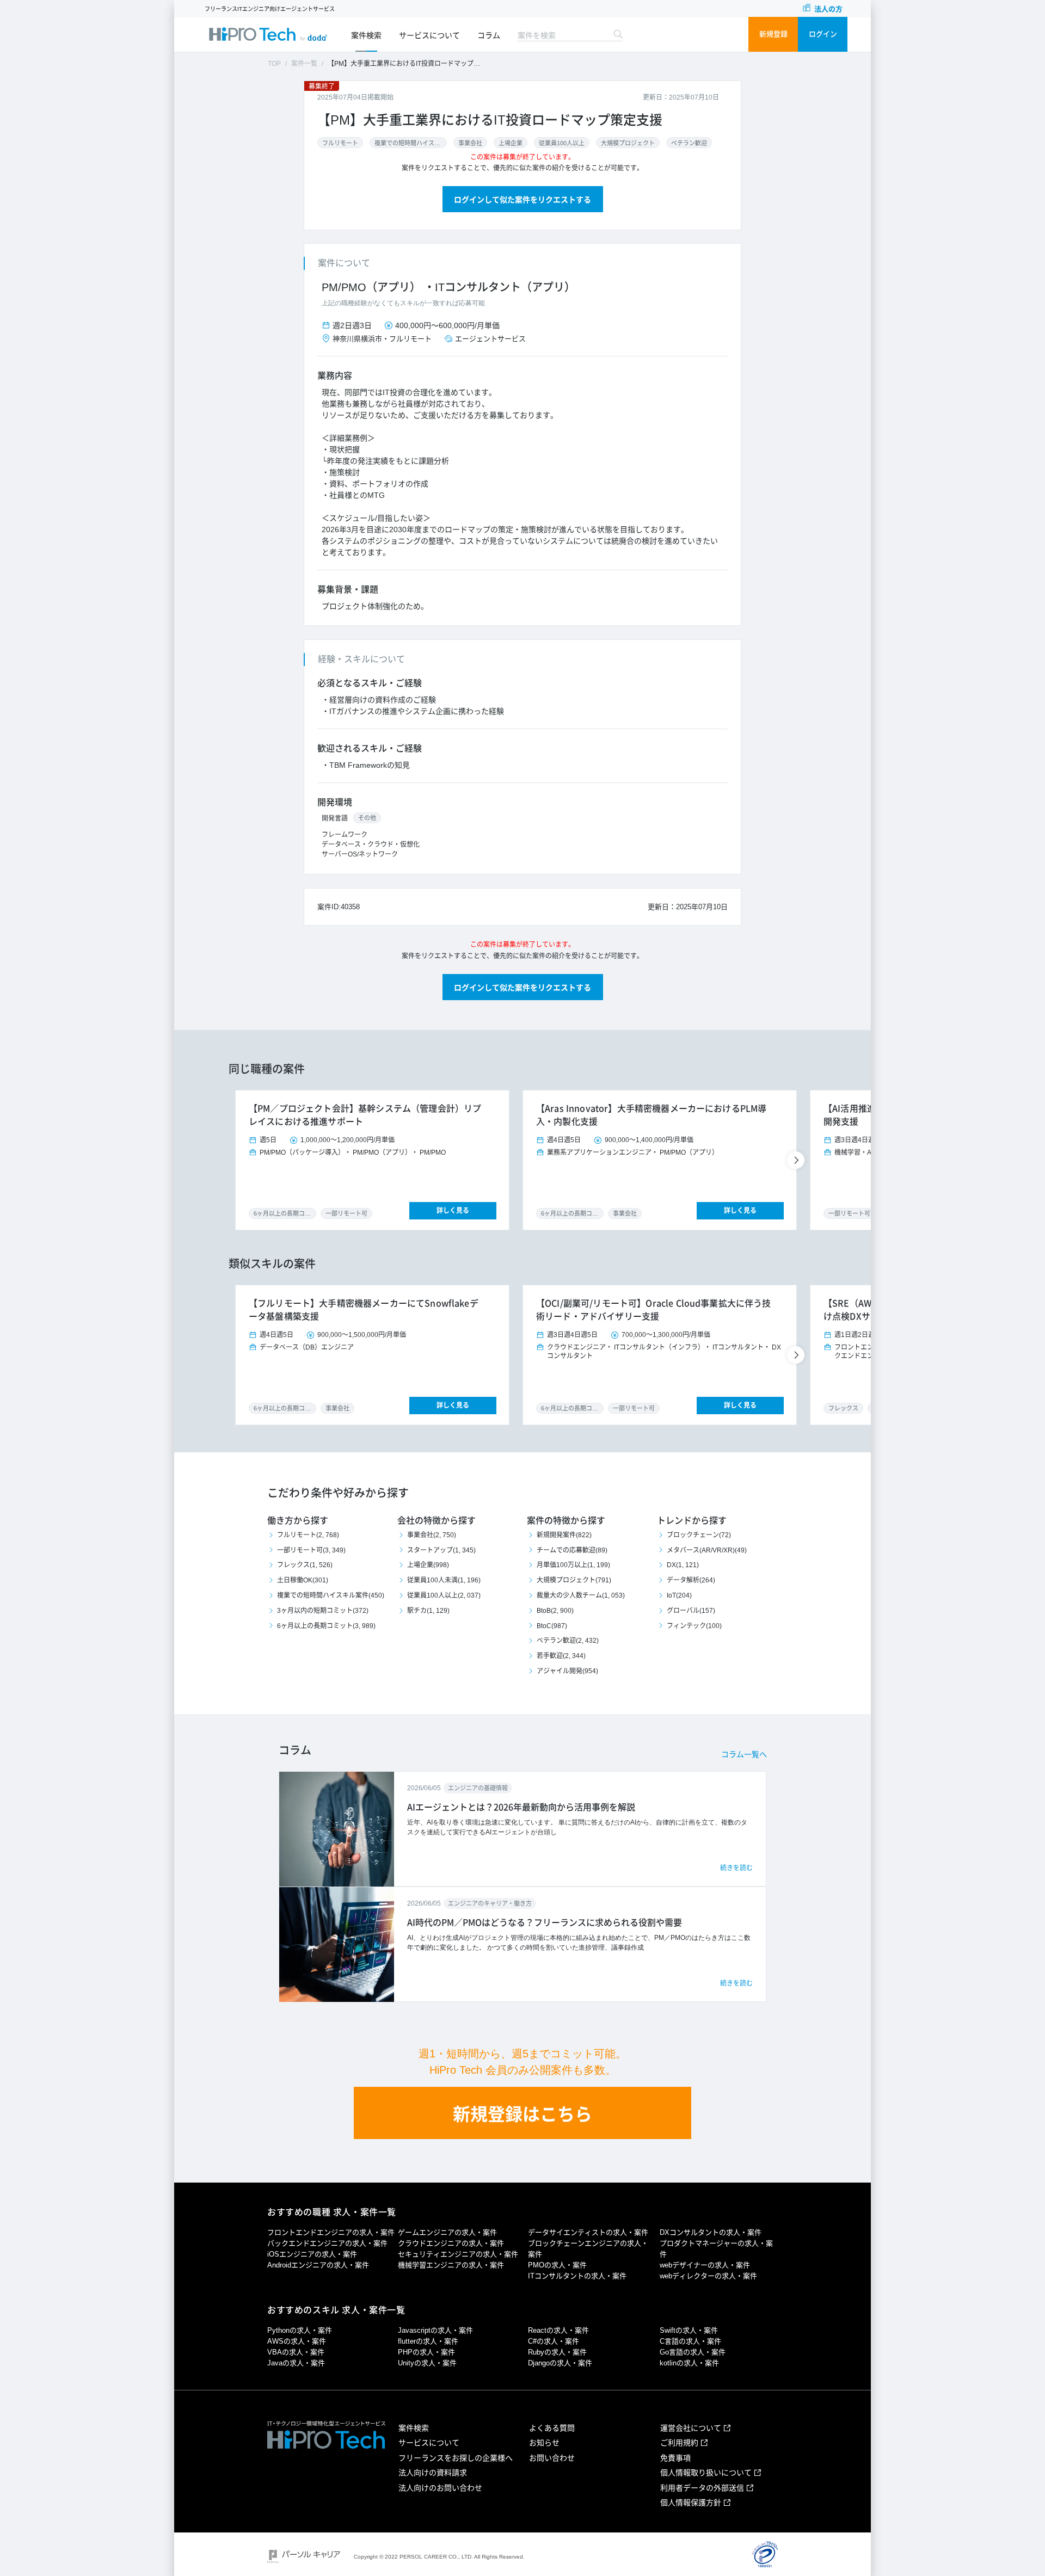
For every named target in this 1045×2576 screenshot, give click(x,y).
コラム (489, 35)
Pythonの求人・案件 (300, 2330)
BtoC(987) (552, 1626)
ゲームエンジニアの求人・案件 (447, 2232)
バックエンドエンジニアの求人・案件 (327, 2243)
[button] (797, 1160)
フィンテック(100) (694, 1626)
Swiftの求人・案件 (689, 2330)
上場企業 (511, 143)
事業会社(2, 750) (432, 1535)
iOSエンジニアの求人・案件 (312, 2254)
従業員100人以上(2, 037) (444, 1595)
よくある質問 (552, 2428)
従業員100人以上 (562, 143)
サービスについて (429, 35)
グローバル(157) (691, 1611)
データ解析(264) (691, 1580)
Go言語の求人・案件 (693, 2352)
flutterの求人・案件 (428, 2341)
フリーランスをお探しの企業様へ (456, 2458)
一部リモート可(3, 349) (311, 1550)
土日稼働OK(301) (303, 1580)
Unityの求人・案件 (427, 2363)
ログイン (823, 34)
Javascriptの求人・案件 (435, 2330)
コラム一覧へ (744, 1754)
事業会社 (470, 143)
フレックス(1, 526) (305, 1565)
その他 (367, 818)
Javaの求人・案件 (296, 2363)
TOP (274, 64)
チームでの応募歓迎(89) (572, 1550)
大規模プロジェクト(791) (574, 1580)
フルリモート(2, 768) (308, 1535)
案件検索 (366, 35)
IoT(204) (679, 1595)
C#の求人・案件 (554, 2341)
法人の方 (828, 9)
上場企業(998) (428, 1565)
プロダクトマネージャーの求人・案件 (716, 2249)
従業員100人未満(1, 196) (444, 1580)
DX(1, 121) (683, 1565)
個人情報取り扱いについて (706, 2473)
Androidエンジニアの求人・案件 (318, 2265)
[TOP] (268, 34)
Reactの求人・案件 (558, 2330)
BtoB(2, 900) (555, 1611)
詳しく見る (453, 1211)
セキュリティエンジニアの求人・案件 (458, 2254)
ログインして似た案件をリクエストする (522, 200)
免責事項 (675, 2458)
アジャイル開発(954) (567, 1671)
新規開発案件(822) (564, 1535)
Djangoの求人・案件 (560, 2363)
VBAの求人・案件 (296, 2352)
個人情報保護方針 (691, 2503)
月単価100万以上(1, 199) (573, 1565)
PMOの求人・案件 (557, 2265)
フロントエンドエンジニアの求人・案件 (331, 2232)
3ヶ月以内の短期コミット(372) (323, 1611)
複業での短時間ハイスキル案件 (408, 143)
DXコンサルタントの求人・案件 (711, 2232)
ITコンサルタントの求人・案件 (577, 2276)
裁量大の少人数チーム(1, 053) (581, 1595)
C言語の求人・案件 (690, 2341)
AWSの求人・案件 (297, 2341)
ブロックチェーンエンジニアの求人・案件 (588, 2249)
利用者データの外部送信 (702, 2488)
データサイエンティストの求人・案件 (588, 2232)
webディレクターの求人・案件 (708, 2276)
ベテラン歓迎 (689, 143)
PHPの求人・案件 (426, 2352)
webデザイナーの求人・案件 (705, 2265)
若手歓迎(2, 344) (561, 1656)
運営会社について (691, 2428)
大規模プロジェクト (628, 143)
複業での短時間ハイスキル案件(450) (331, 1595)
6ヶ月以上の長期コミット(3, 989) (326, 1626)
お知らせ (544, 2443)
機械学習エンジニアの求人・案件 (451, 2265)
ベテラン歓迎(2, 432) (568, 1641)
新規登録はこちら (522, 2115)
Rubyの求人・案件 (557, 2352)
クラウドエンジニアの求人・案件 (451, 2243)
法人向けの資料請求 (433, 2473)
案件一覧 (304, 64)
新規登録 (773, 34)
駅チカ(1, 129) (428, 1611)
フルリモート (340, 143)
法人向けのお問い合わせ (440, 2488)
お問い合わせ (552, 2458)
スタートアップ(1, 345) (441, 1550)
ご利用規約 (679, 2443)
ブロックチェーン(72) (699, 1535)
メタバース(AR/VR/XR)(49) (707, 1550)
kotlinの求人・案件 (689, 2363)
